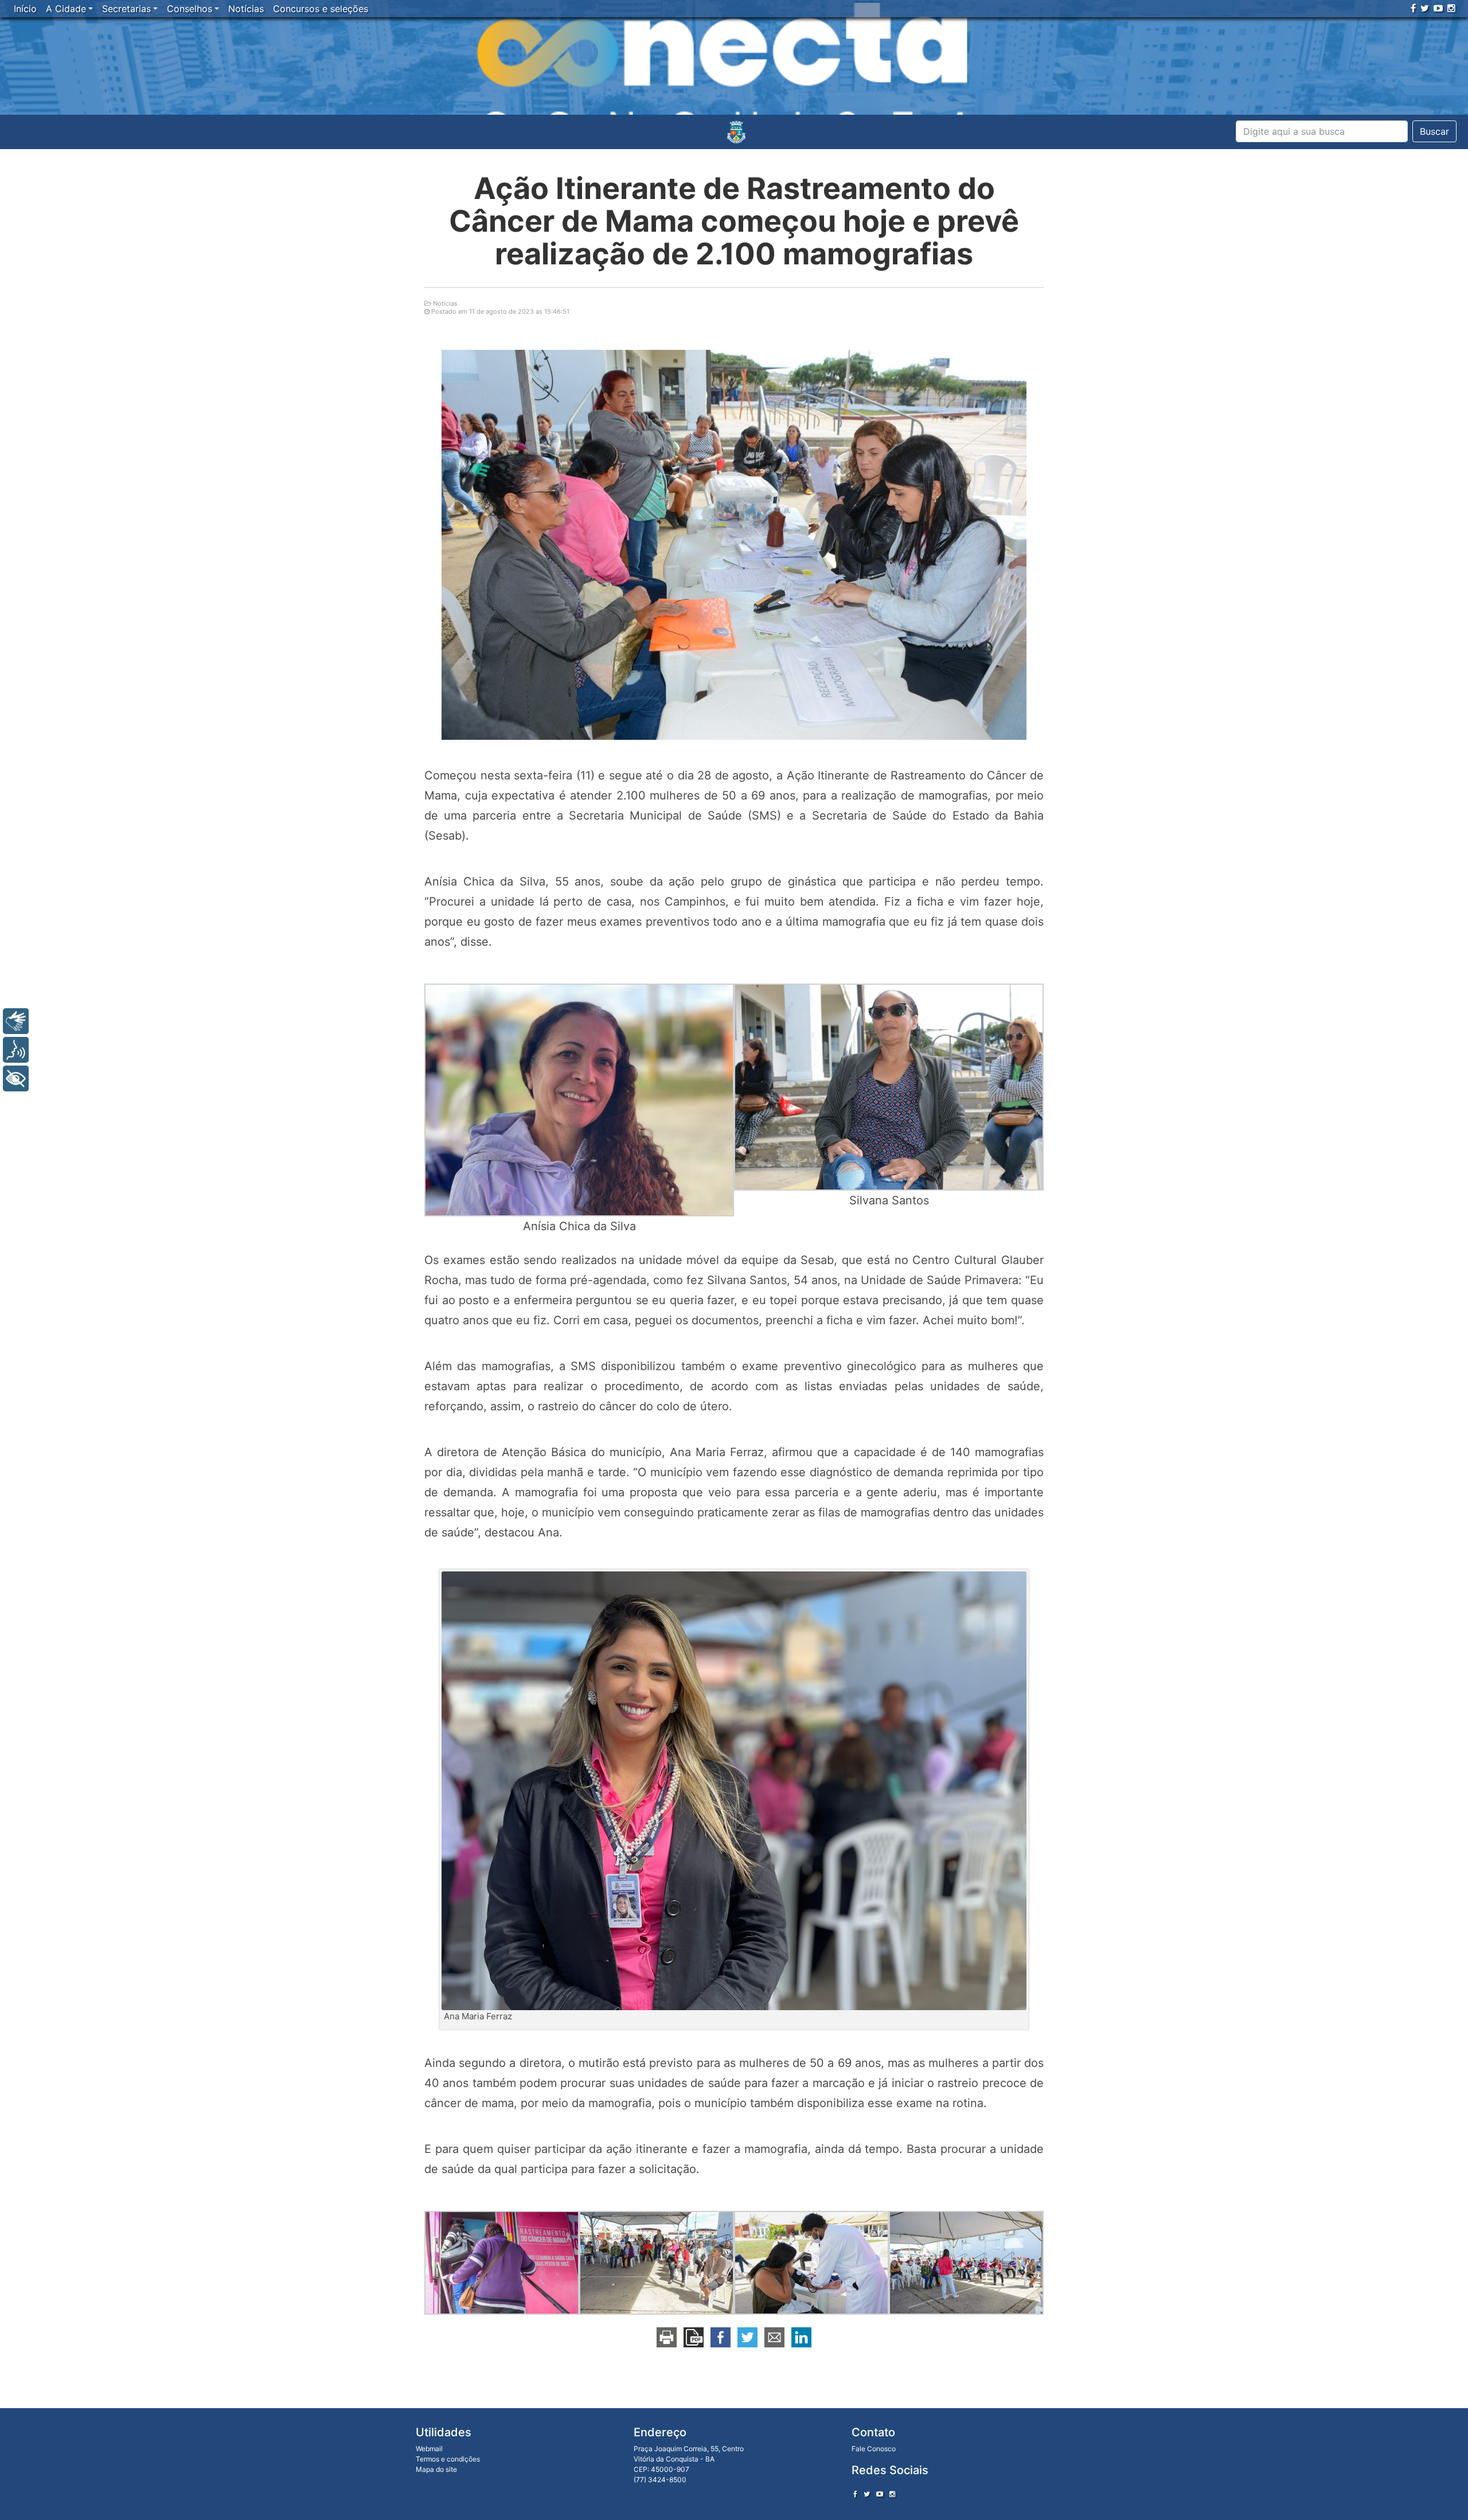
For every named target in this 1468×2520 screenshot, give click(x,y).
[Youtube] (1438, 8)
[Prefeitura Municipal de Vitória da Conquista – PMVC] (736, 132)
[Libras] (16, 1021)
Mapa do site (436, 2469)
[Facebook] (1413, 8)
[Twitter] (1425, 8)
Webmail (429, 2449)
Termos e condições (448, 2459)
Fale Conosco (874, 2449)
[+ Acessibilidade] (16, 1078)
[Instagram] (1451, 8)
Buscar (1434, 131)
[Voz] (16, 1050)
